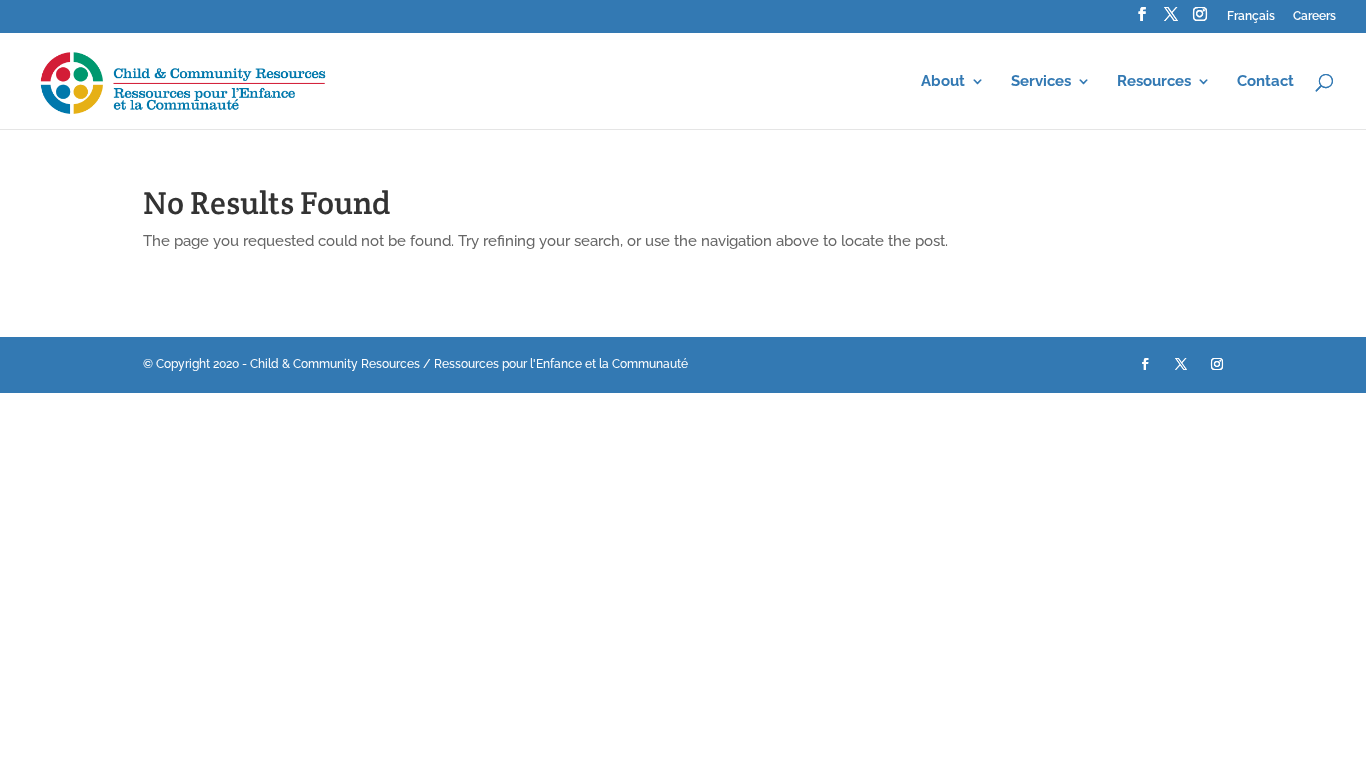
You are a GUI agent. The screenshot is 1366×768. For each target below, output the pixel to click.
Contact (1265, 82)
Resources (1154, 82)
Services (1041, 82)
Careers (1314, 16)
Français (1251, 16)
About (943, 82)
